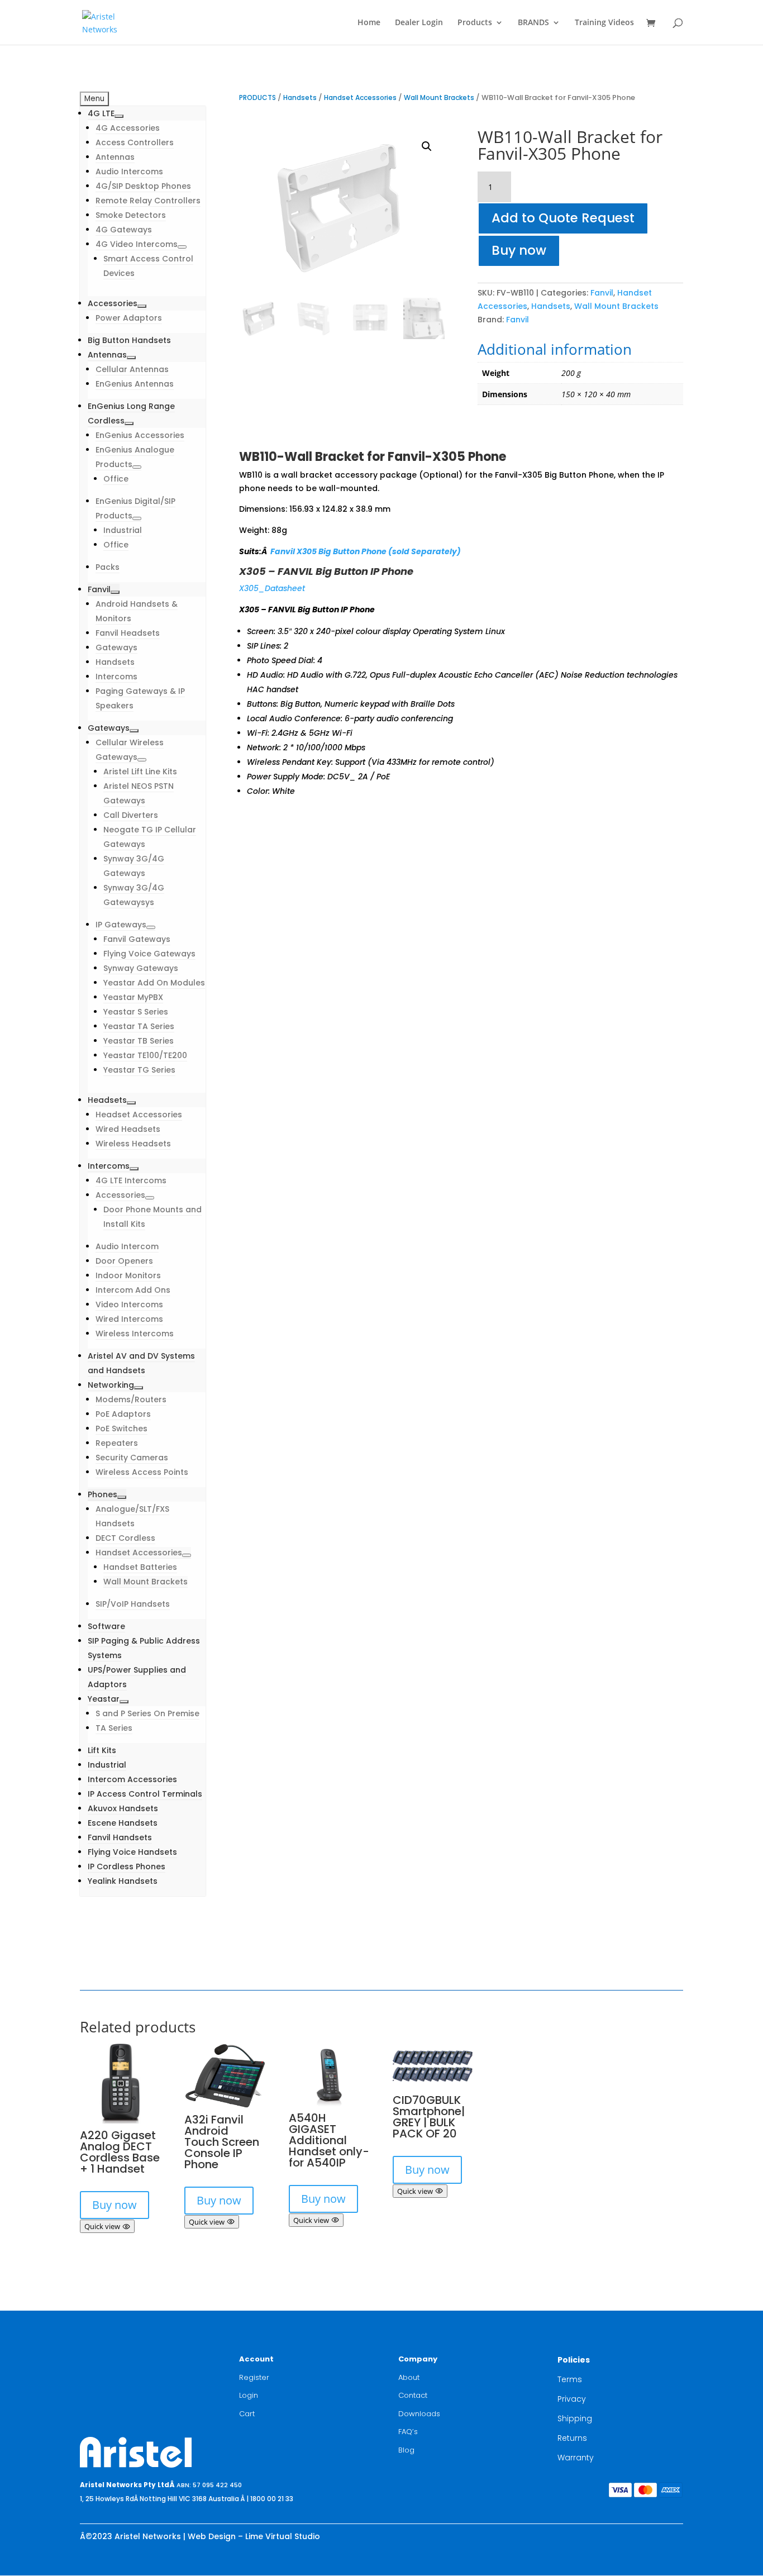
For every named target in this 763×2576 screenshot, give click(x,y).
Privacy (572, 2399)
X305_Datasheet (272, 588)
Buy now (519, 250)
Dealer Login (419, 23)
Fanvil (602, 293)
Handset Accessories (360, 97)
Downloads (419, 2414)
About (409, 2377)
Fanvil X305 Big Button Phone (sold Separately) (366, 551)
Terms (570, 2379)
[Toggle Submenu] (119, 116)
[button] (427, 146)
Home (369, 23)
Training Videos (604, 23)
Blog (406, 2450)
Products (475, 23)
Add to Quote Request (563, 218)
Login (249, 2395)
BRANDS (533, 23)
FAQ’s (408, 2432)
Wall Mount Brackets (439, 97)
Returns (572, 2438)
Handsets (300, 97)
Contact (413, 2395)
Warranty (576, 2458)
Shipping (575, 2418)
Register (254, 2377)
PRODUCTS (257, 97)
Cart (247, 2414)
